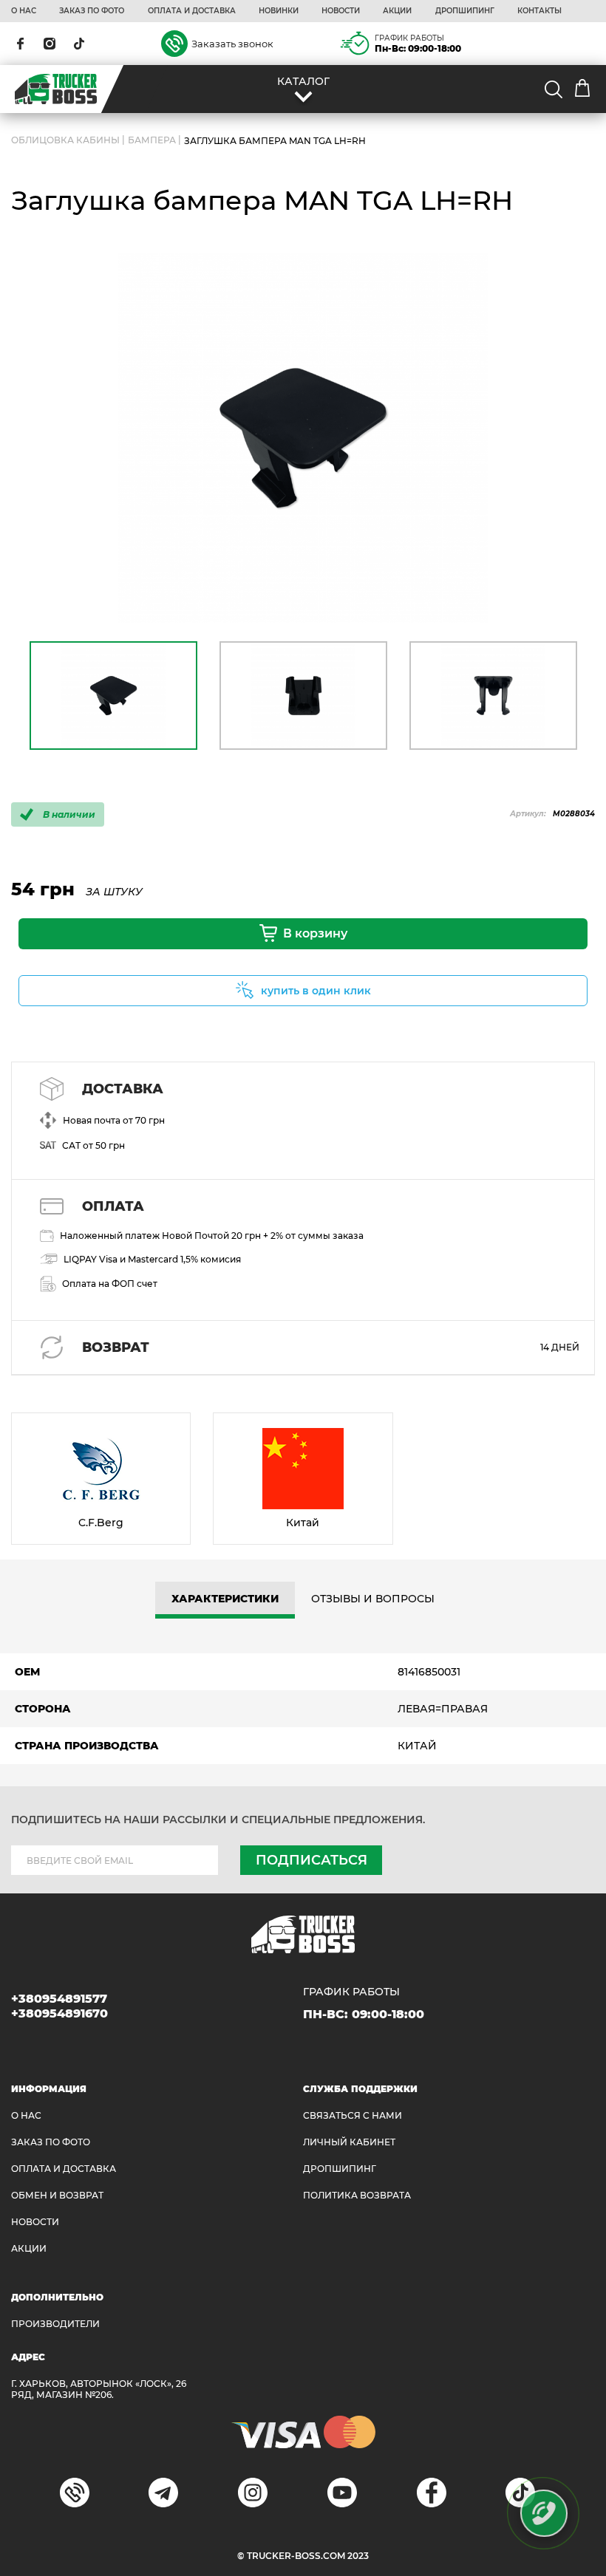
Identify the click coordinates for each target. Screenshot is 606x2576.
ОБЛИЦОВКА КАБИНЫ (65, 141)
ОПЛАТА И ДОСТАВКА (192, 11)
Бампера (152, 141)
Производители (55, 2324)
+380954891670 (59, 2013)
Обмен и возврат (57, 2195)
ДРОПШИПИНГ (465, 11)
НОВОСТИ (341, 11)
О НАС (24, 11)
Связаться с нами (353, 2115)
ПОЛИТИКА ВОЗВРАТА (357, 2195)
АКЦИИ (397, 11)
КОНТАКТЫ (539, 11)
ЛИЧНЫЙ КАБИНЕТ (349, 2142)
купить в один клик (316, 991)
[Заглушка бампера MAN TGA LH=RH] (303, 438)
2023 (358, 2556)
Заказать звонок (232, 44)
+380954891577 (59, 1999)
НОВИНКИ (279, 11)
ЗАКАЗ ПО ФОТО (92, 11)
